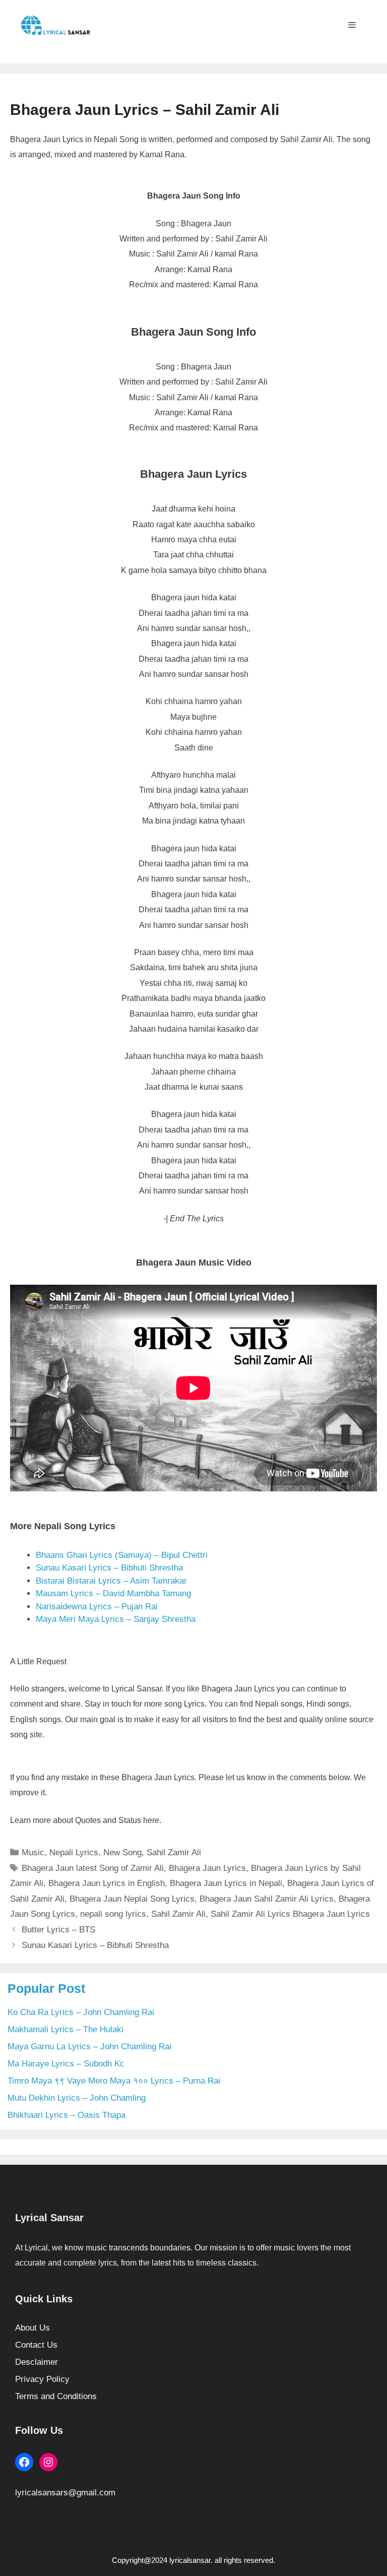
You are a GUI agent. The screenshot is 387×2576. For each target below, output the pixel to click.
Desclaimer (37, 2362)
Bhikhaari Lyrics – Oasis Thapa (67, 2115)
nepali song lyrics (113, 1914)
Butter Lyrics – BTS (58, 1930)
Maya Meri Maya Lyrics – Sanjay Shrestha (116, 1619)
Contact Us (36, 2345)
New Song (122, 1852)
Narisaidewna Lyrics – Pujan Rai (97, 1607)
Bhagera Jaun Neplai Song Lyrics (132, 1899)
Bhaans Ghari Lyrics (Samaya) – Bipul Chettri (122, 1555)
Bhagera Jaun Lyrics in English (107, 1883)
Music (33, 1852)
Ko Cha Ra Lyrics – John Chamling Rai (81, 2012)
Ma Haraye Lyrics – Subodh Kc (66, 2064)
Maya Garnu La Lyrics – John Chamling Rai (89, 2047)
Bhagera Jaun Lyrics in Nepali (226, 1883)
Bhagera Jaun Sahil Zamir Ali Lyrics (267, 1899)
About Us (33, 2328)
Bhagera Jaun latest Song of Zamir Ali (93, 1868)
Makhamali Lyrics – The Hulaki (66, 2029)
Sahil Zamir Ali (174, 1852)
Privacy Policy (42, 2379)
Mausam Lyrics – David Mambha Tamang (113, 1593)
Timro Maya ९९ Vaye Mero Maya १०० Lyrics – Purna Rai (114, 2081)
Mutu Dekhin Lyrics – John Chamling (77, 2098)
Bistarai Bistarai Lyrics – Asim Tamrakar (111, 1581)
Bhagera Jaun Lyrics (207, 1868)
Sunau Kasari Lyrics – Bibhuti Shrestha (109, 1568)
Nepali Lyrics (74, 1852)
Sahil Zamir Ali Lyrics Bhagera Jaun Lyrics (290, 1914)
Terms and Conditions (56, 2396)
